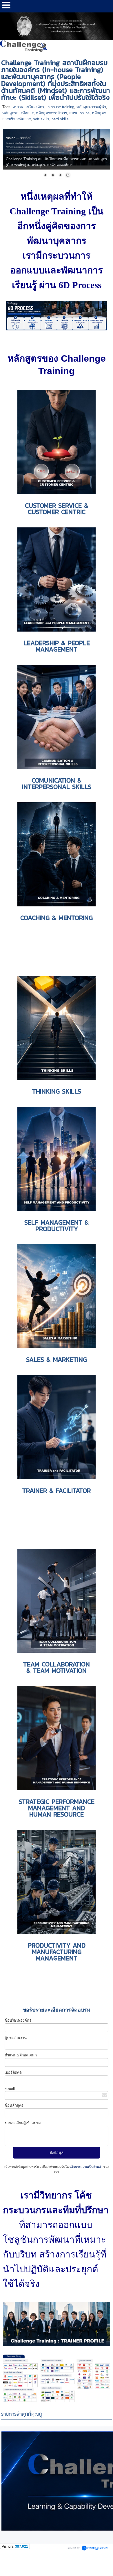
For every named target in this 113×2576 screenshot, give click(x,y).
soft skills (41, 119)
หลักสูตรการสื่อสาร (18, 113)
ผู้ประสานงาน (16, 2038)
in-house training (60, 107)
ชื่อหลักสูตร (14, 2105)
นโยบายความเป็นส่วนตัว (86, 2167)
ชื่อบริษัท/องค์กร (18, 2020)
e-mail (10, 2089)
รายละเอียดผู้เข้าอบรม (23, 2123)
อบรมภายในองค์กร (29, 107)
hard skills (60, 119)
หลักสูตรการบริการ (51, 113)
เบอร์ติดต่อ (13, 2072)
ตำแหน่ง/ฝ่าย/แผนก (21, 2055)
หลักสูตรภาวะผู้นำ (91, 107)
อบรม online (79, 113)
